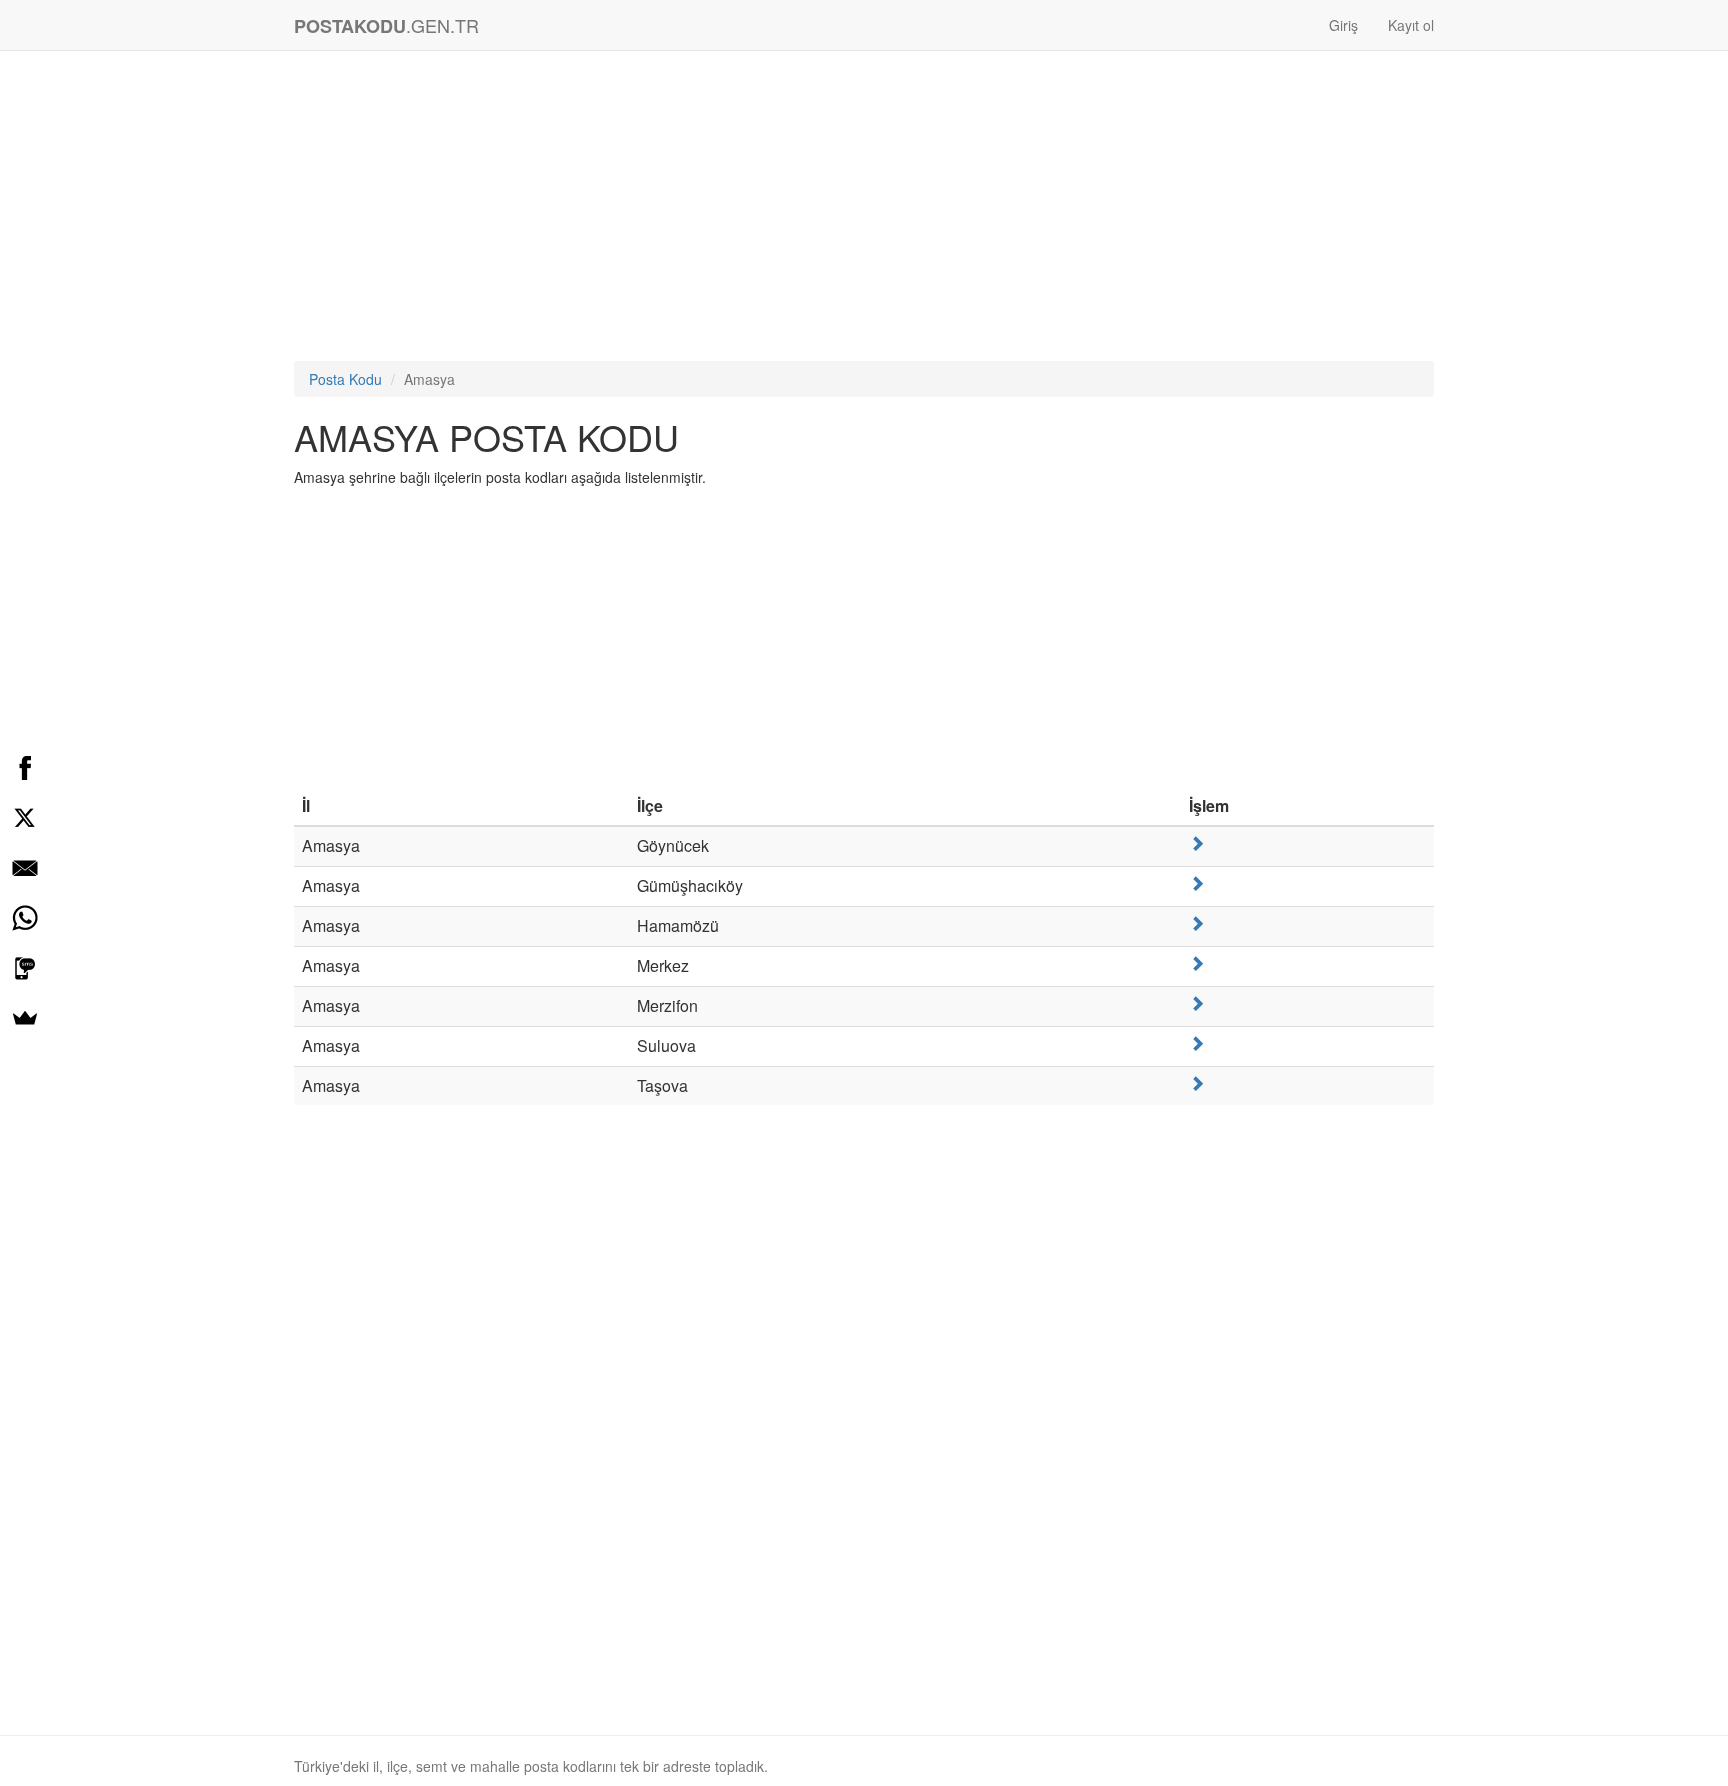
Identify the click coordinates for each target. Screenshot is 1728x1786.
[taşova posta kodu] (1197, 1083)
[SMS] (25, 968)
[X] (25, 818)
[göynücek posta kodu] (1197, 843)
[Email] (25, 868)
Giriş (1343, 25)
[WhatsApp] (25, 918)
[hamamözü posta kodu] (1197, 923)
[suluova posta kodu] (1197, 1043)
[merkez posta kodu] (1197, 963)
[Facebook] (25, 768)
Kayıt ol (1411, 25)
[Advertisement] (864, 211)
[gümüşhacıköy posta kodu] (1197, 883)
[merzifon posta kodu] (1197, 1003)
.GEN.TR (386, 25)
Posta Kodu (345, 379)
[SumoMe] (25, 1018)
